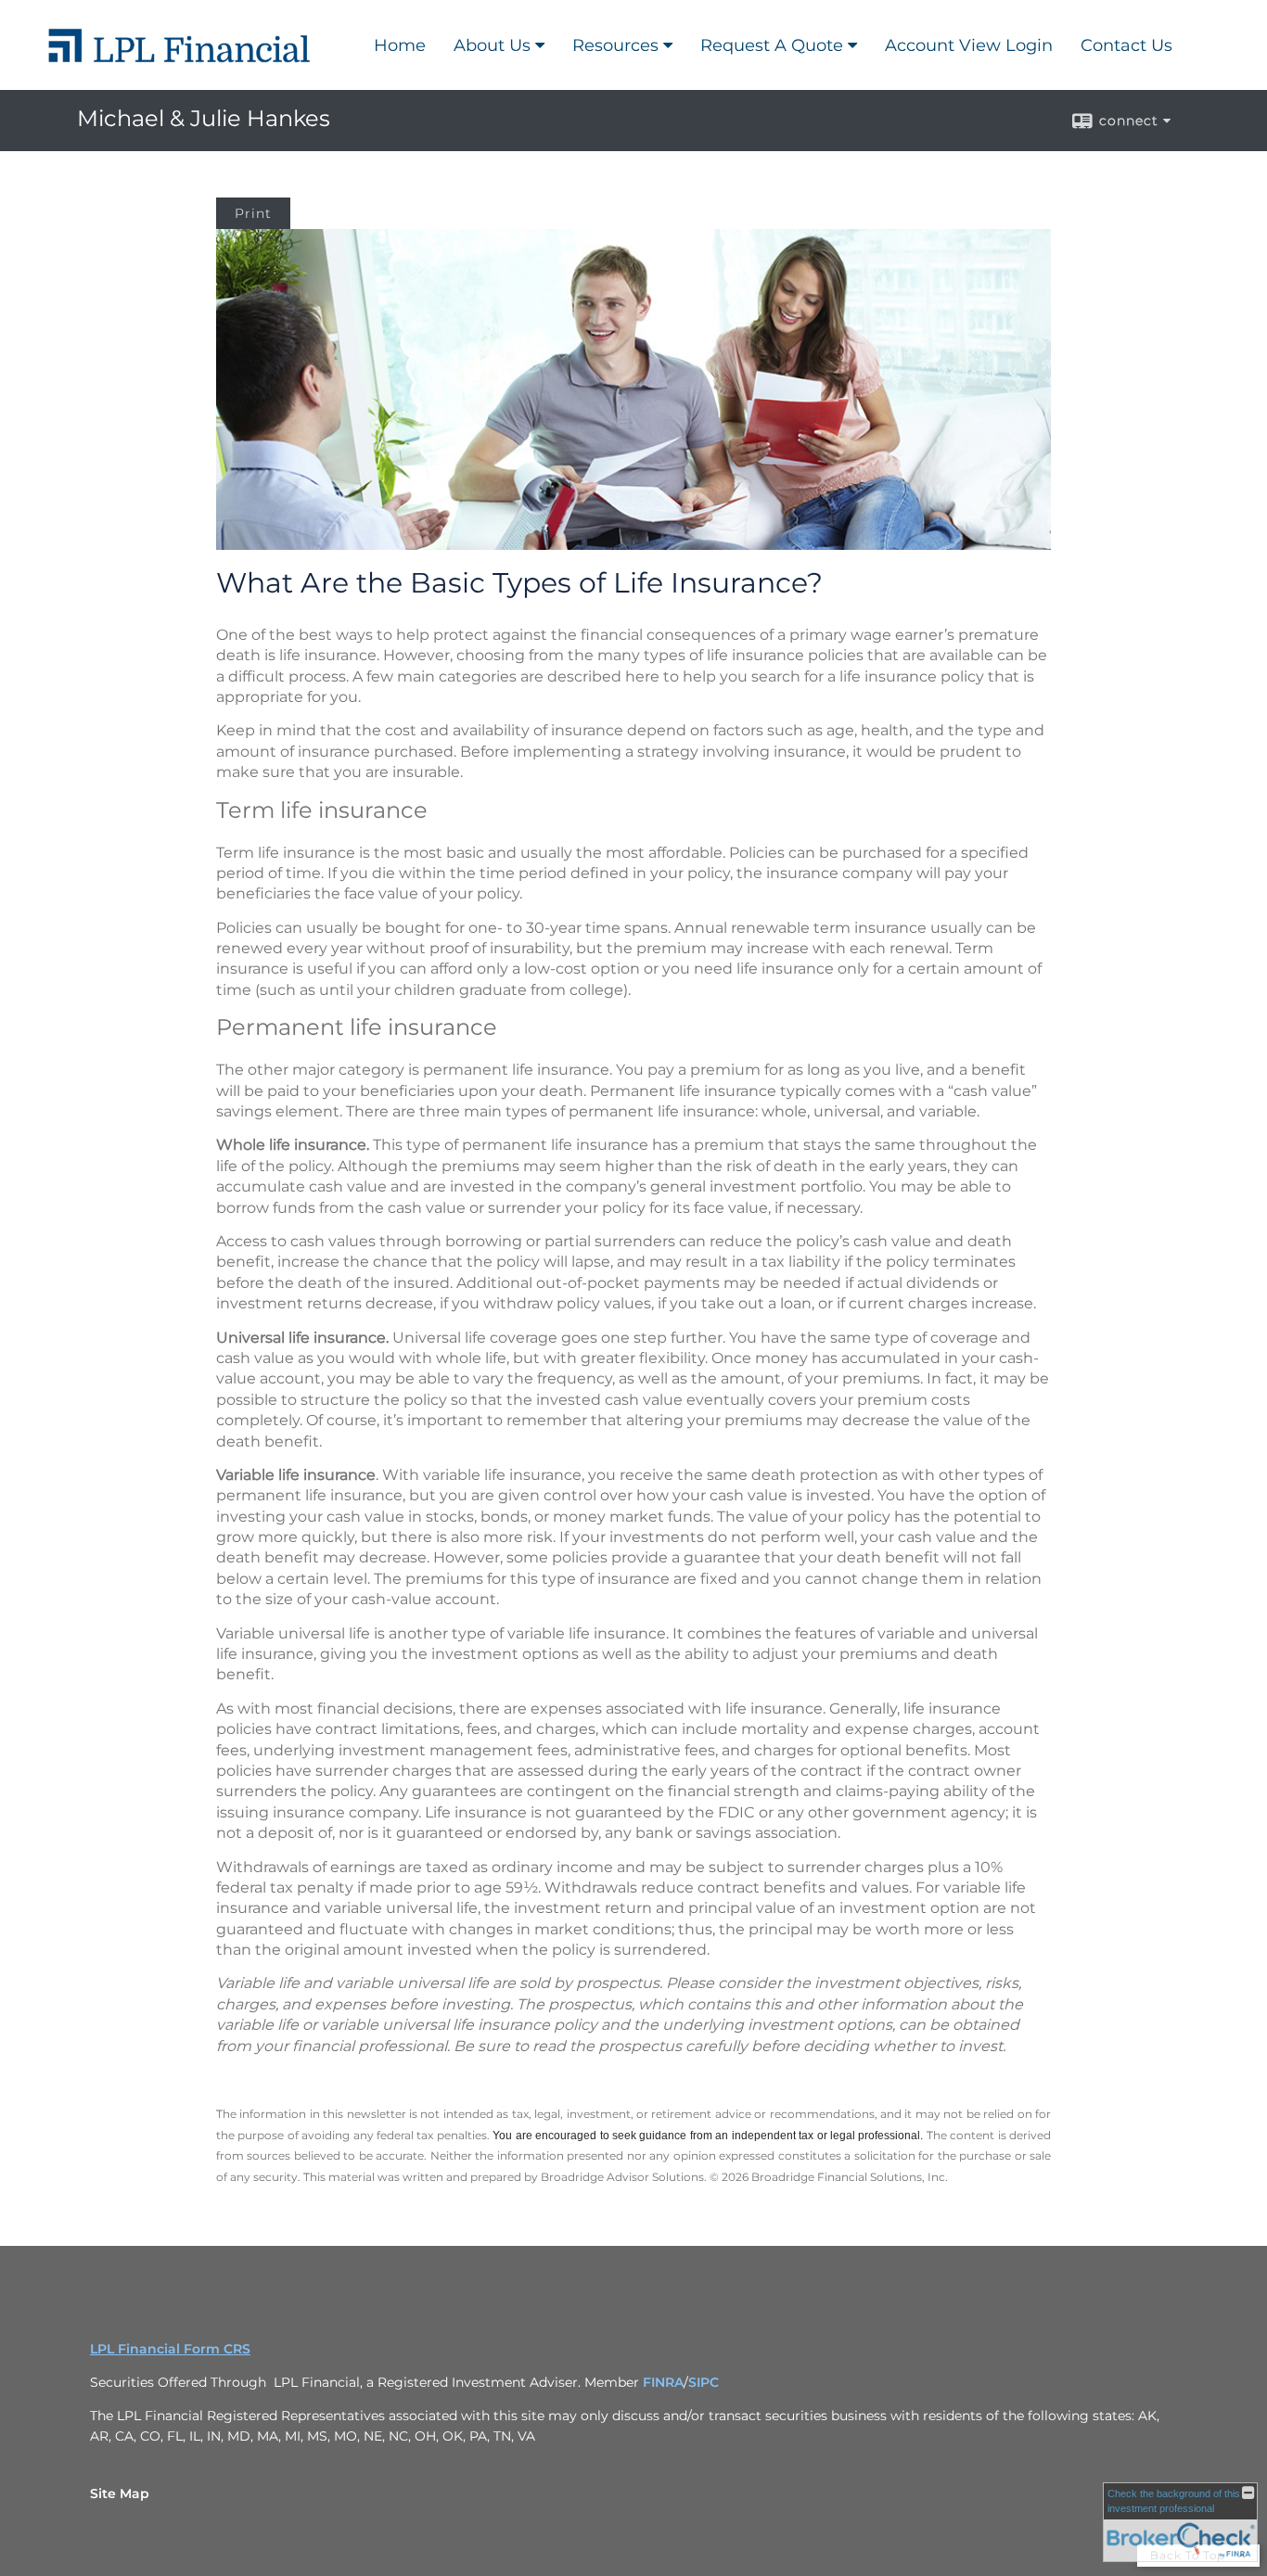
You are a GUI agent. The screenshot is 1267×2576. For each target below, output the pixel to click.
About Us (492, 45)
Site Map (120, 2493)
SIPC (704, 2382)
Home (400, 45)
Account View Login (969, 45)
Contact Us (1126, 45)
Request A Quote (772, 45)
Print (253, 213)
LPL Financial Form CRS (170, 2349)
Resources (615, 45)
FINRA (663, 2382)
